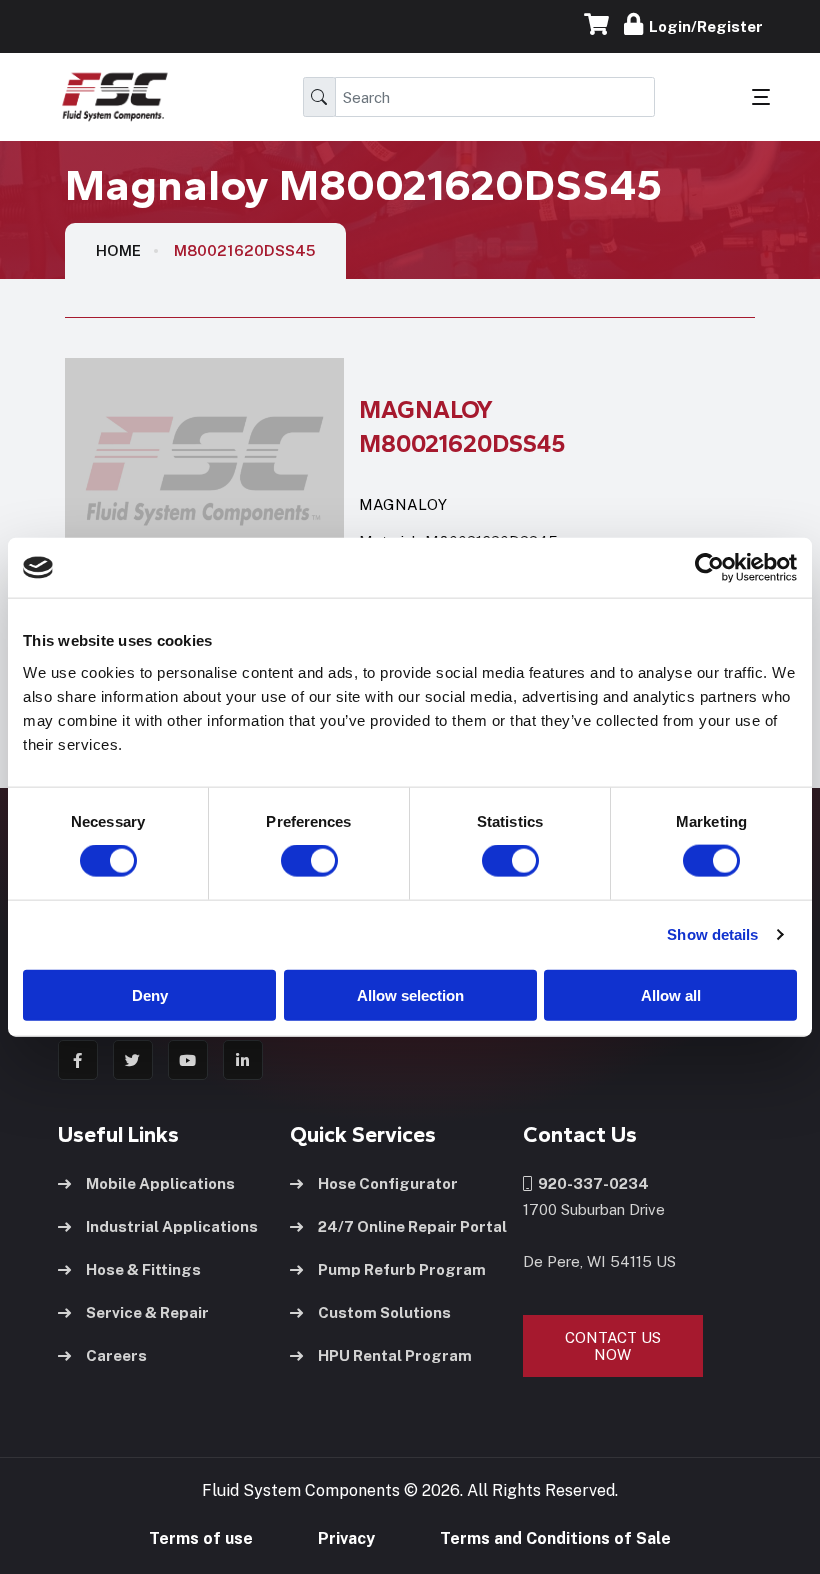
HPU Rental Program (395, 1355)
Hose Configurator (388, 1183)
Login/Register (703, 26)
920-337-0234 (590, 1183)
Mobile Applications (160, 1183)
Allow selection (410, 994)
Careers (116, 1355)
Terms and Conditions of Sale (555, 1538)
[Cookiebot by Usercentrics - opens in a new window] (709, 568)
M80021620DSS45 (244, 250)
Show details (712, 934)
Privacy (346, 1538)
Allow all (671, 994)
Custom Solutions (384, 1312)
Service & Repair (147, 1312)
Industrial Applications (172, 1226)
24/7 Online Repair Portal (412, 1226)
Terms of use (201, 1538)
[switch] (290, 861)
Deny (150, 994)
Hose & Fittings (143, 1269)
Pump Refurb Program (402, 1269)
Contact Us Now (613, 1346)
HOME (118, 250)
